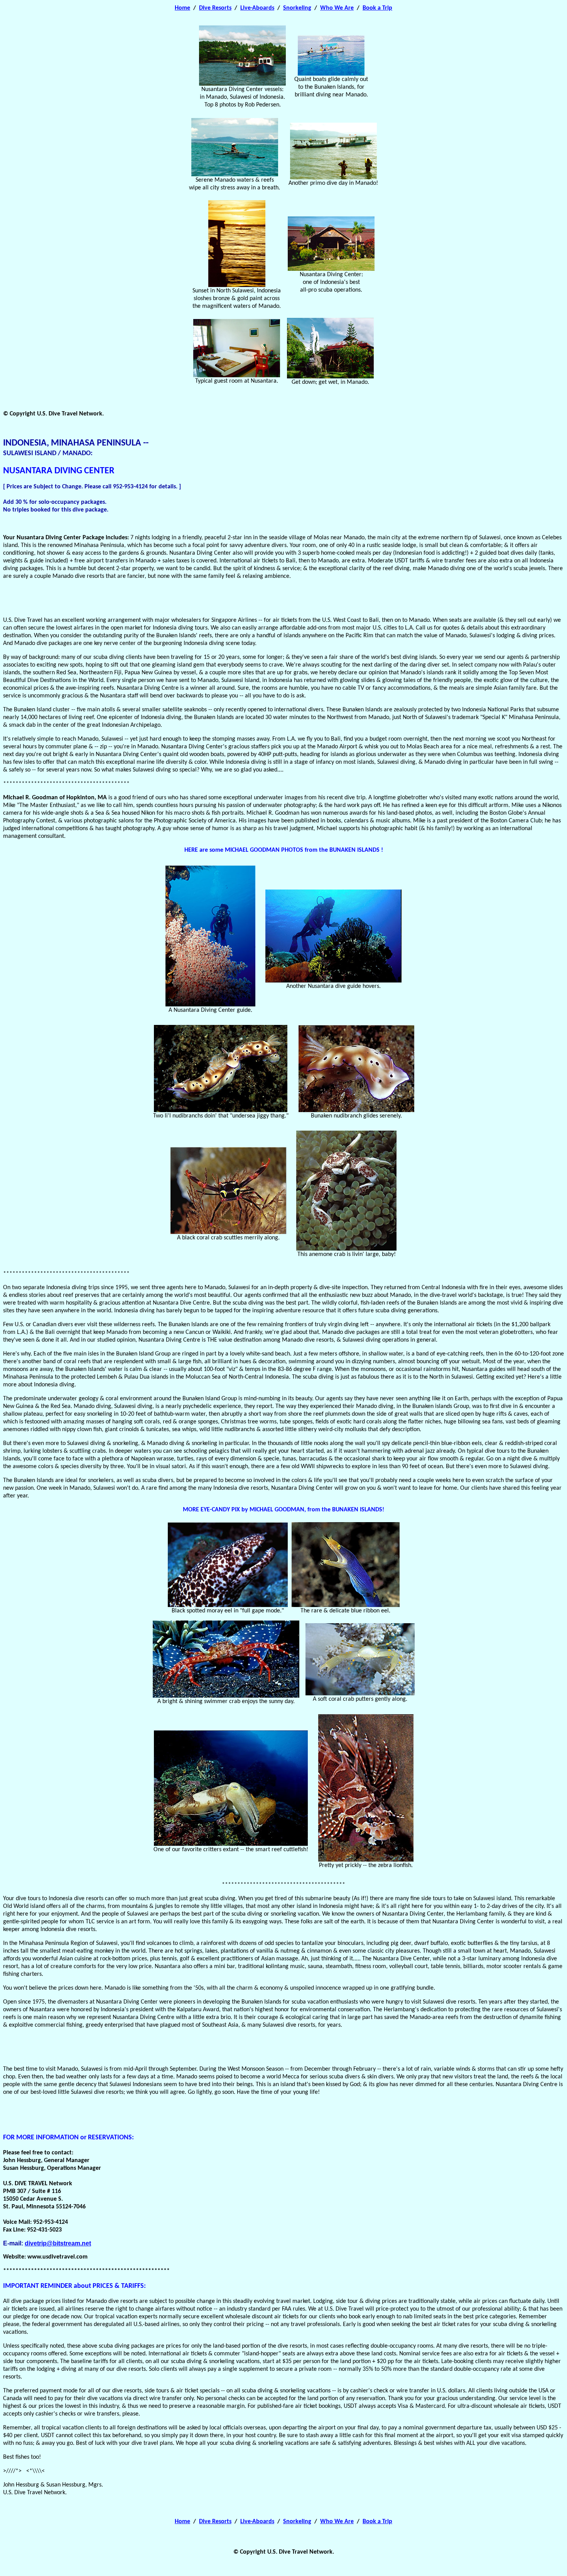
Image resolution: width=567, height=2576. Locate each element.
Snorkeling (297, 8)
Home (182, 8)
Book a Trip (377, 8)
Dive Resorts (215, 8)
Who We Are (337, 8)
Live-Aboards (257, 8)
